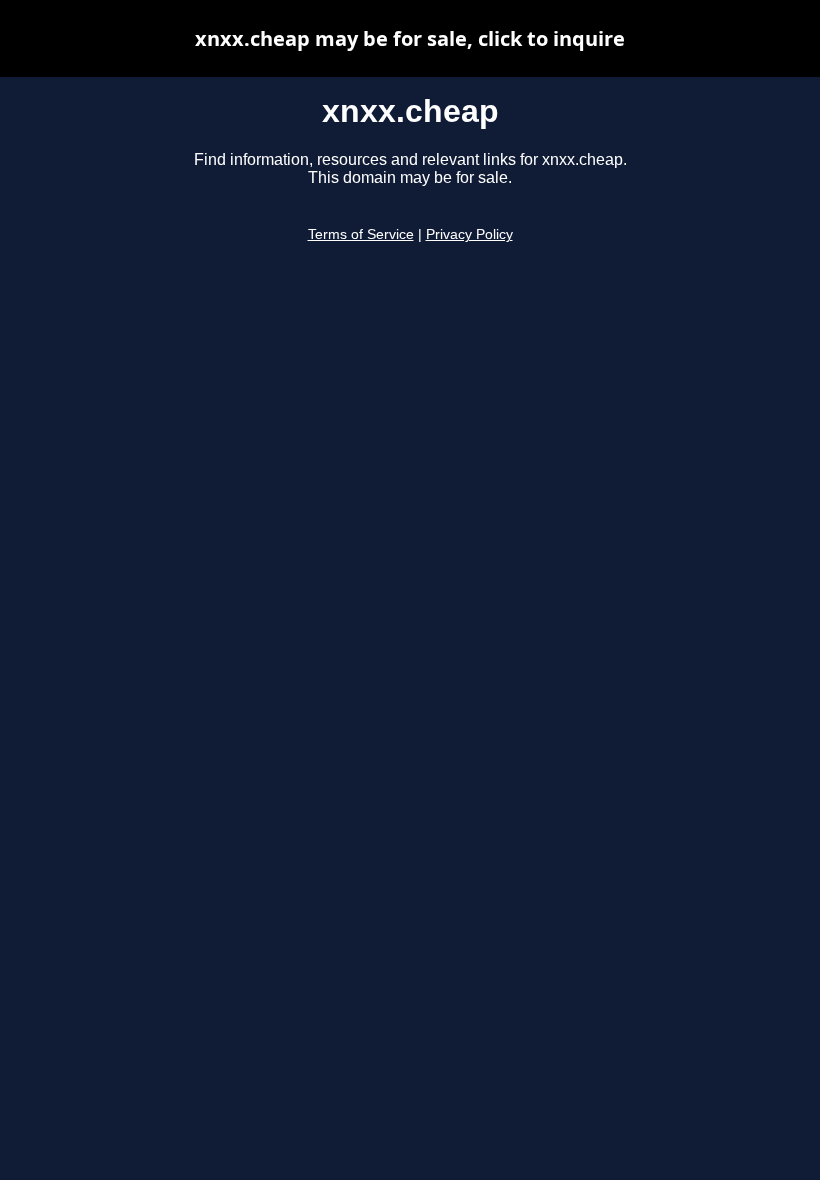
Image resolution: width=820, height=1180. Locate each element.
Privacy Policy (469, 234)
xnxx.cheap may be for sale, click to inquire (410, 38)
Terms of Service (361, 234)
